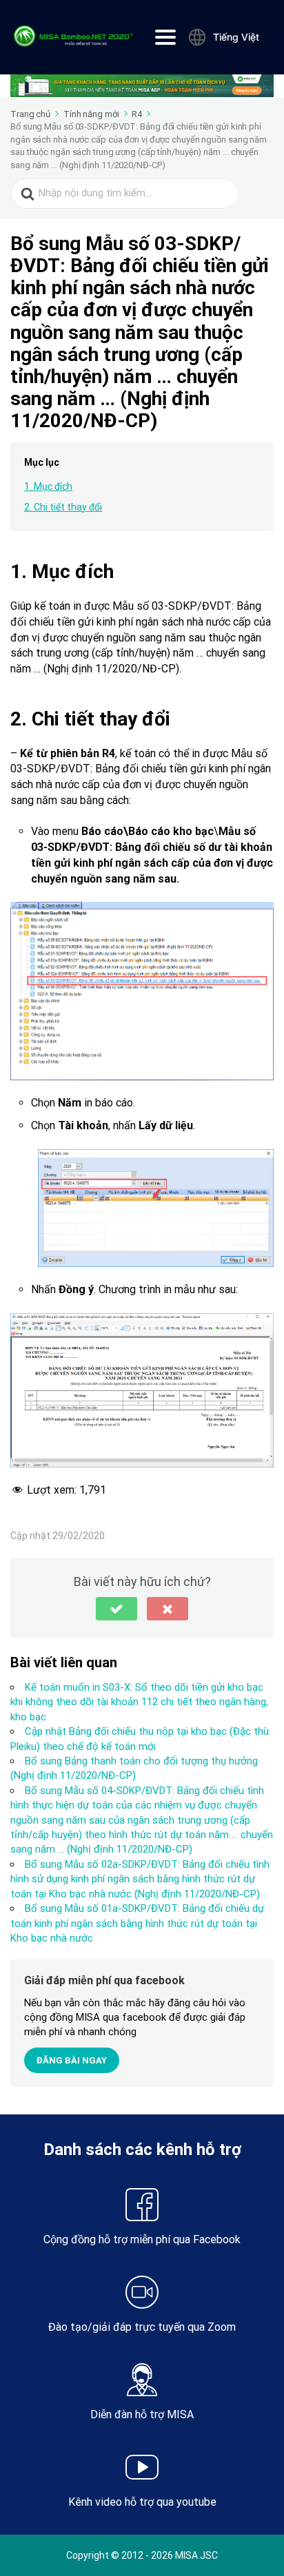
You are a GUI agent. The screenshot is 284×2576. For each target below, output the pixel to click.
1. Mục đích (48, 486)
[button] (116, 1609)
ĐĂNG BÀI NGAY (72, 2060)
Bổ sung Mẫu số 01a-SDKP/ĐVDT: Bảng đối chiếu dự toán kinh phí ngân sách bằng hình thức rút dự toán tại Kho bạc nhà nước (137, 1923)
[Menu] (165, 37)
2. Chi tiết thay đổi (63, 507)
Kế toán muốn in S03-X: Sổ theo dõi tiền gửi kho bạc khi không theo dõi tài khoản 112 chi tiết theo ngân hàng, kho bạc (139, 1702)
